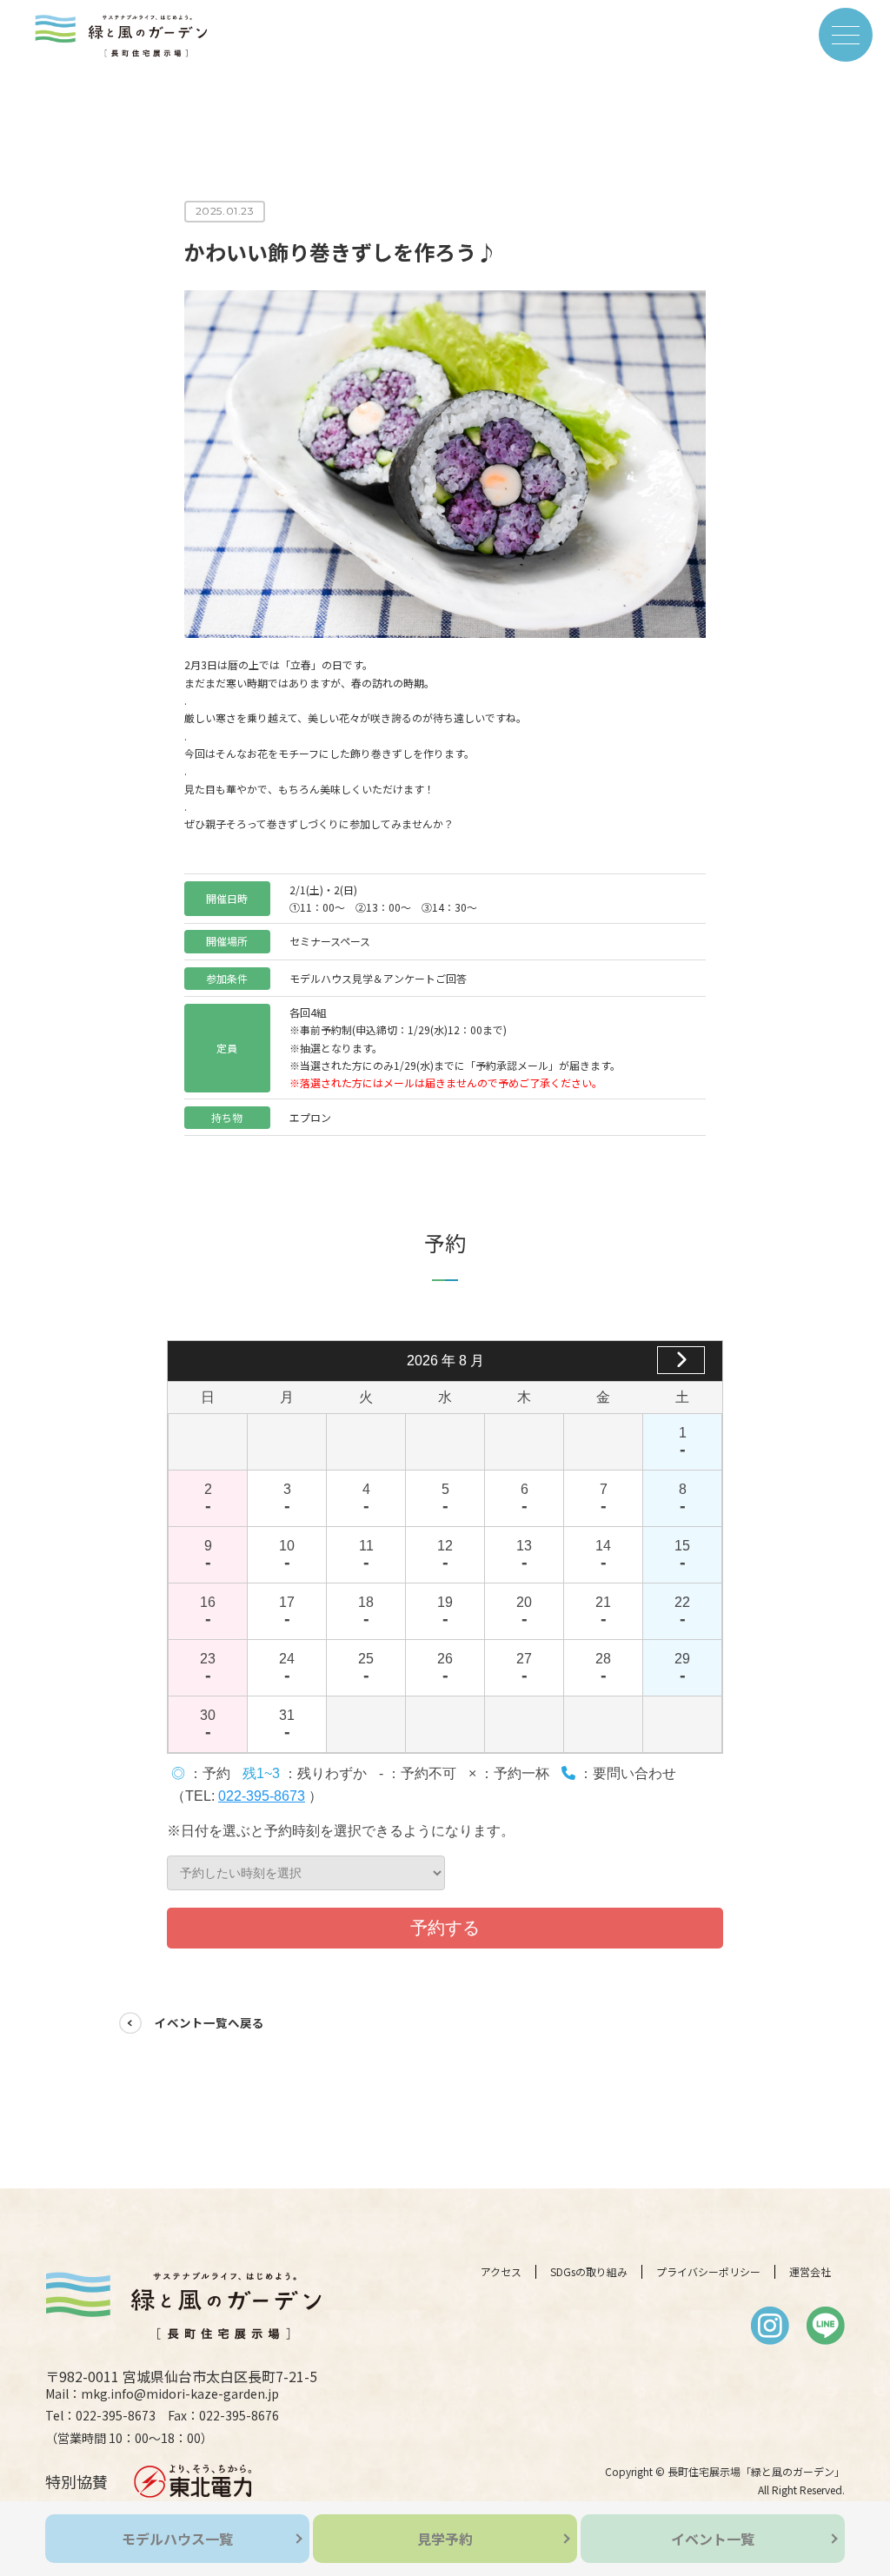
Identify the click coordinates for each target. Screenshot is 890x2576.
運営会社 (810, 2272)
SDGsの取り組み (589, 2272)
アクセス (501, 2272)
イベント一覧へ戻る (209, 2022)
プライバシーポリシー (708, 2272)
